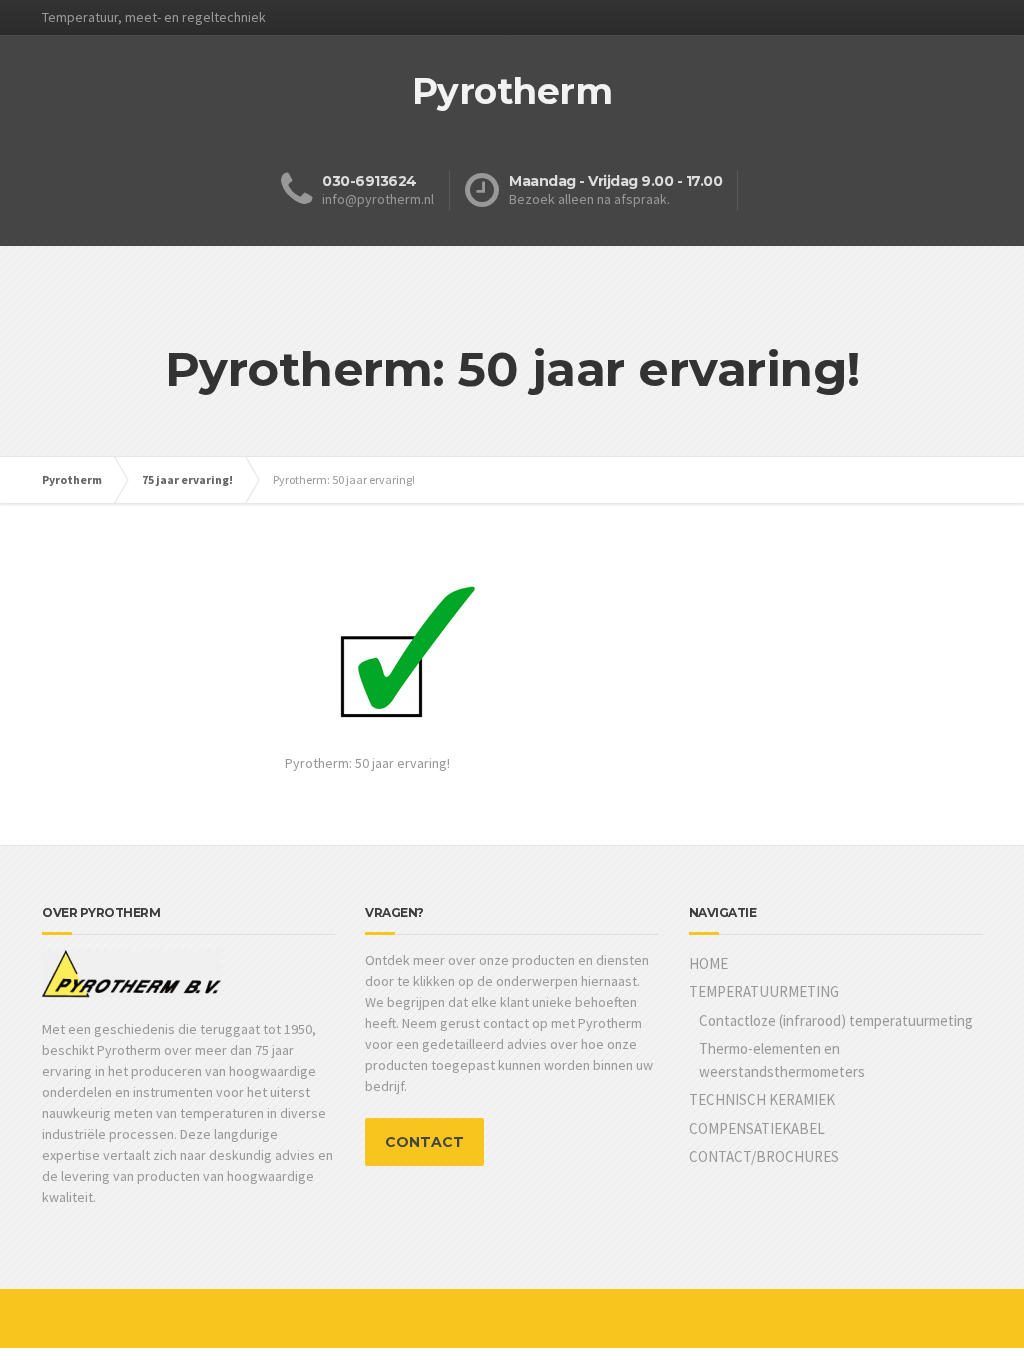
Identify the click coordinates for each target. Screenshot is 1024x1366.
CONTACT (424, 1142)
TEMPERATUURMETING (764, 991)
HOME (708, 963)
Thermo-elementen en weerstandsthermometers (782, 1060)
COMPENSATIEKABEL (757, 1128)
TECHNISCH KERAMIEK (762, 1099)
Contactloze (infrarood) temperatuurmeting (836, 1020)
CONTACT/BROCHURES (764, 1156)
